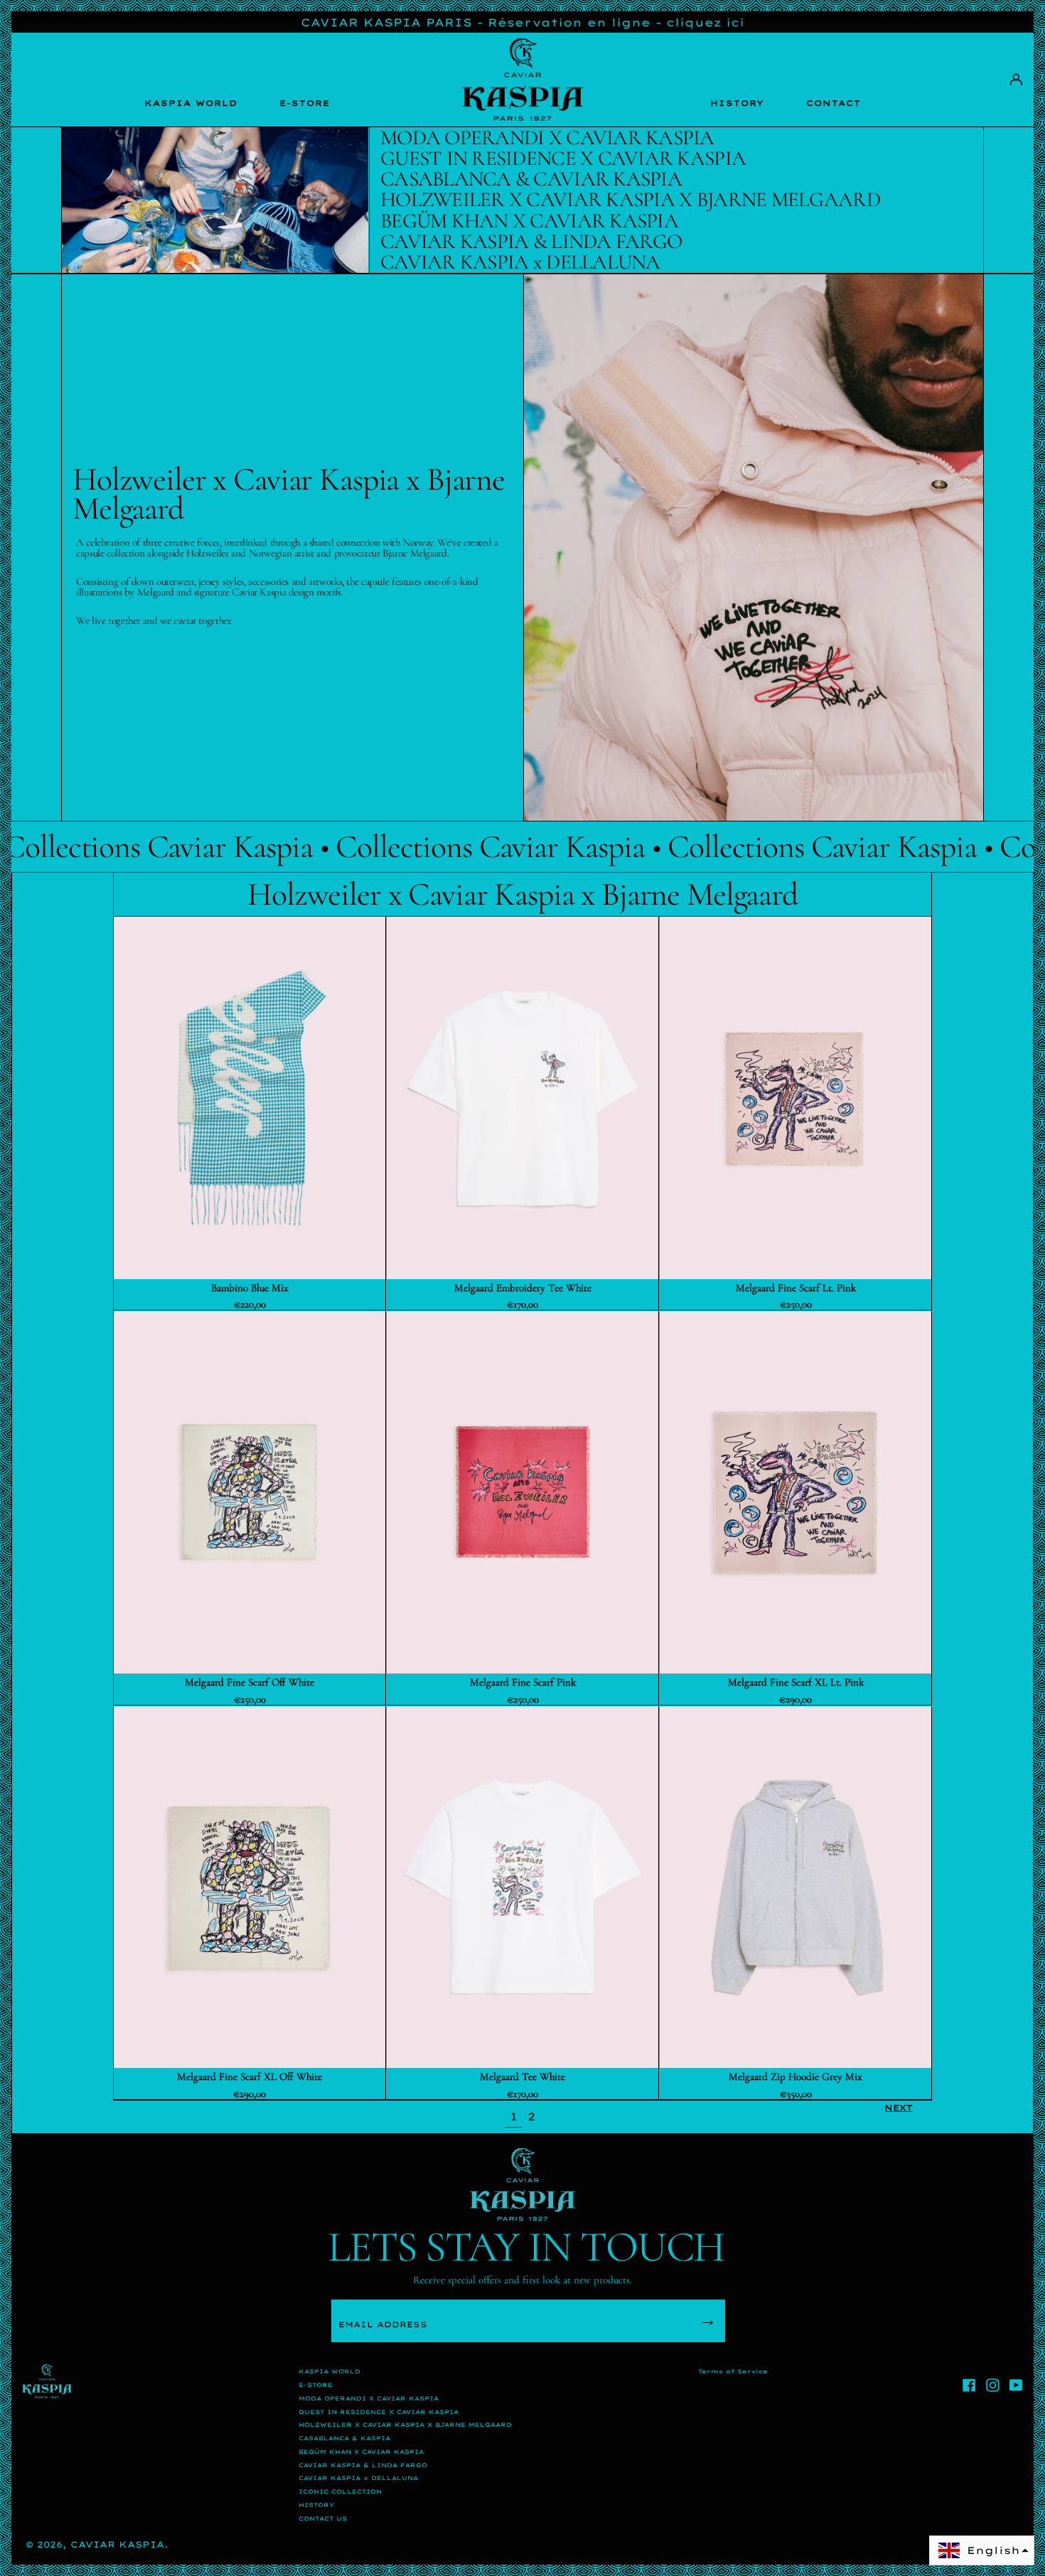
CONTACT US (323, 2518)
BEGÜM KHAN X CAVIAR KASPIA (361, 2452)
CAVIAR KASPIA (117, 2544)
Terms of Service (733, 2371)
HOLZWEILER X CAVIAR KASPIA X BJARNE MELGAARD (405, 2425)
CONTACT (834, 103)
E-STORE (305, 103)
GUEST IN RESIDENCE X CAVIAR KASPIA (379, 2412)
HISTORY (737, 103)
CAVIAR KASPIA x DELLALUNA (358, 2478)
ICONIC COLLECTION (340, 2491)
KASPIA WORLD (191, 103)
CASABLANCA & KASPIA (344, 2438)
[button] (982, 2550)
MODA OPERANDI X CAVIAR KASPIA (369, 2398)
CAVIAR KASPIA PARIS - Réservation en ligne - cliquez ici (522, 22)
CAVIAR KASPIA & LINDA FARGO (363, 2465)
